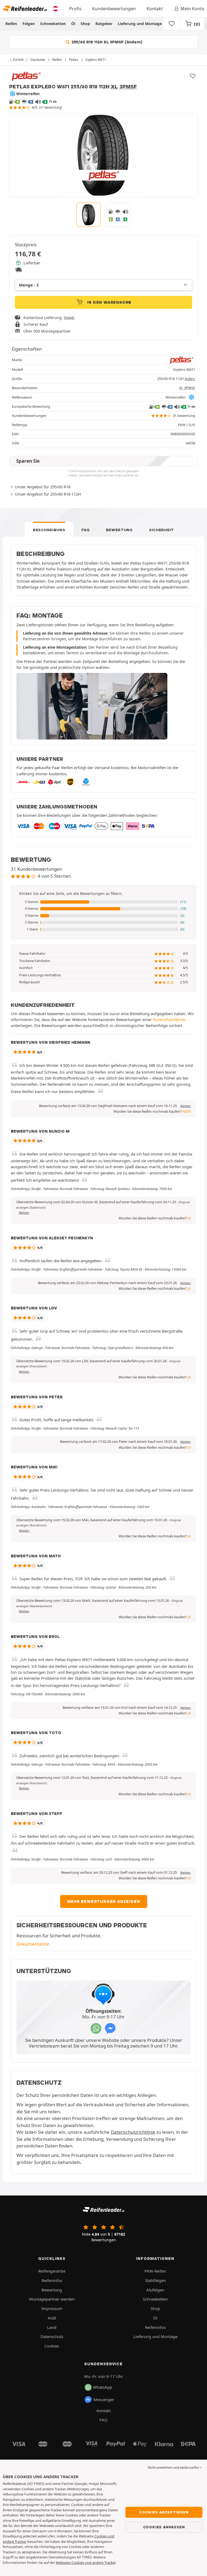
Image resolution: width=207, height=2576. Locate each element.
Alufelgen (155, 2290)
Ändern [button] (190, 379)
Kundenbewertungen (114, 9)
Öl (73, 24)
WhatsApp (103, 2387)
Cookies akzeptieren (164, 2512)
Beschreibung (49, 530)
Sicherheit (162, 530)
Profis (75, 9)
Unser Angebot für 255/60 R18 (43, 487)
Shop (85, 24)
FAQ (85, 530)
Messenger (104, 2399)
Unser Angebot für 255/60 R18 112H (48, 494)
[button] (103, 902)
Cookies (52, 2346)
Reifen (11, 24)
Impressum (52, 2308)
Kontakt (155, 9)
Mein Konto (192, 9)
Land (52, 2327)
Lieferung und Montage (140, 24)
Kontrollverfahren (169, 1019)
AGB (52, 2318)
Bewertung (119, 530)
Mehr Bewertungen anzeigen (104, 1901)
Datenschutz (52, 2336)
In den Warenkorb (109, 302)
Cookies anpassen (164, 2527)
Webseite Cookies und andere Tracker (86, 2563)
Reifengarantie (52, 2271)
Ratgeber (104, 24)
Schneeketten (53, 24)
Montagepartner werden (52, 2299)
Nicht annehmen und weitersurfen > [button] (175, 2468)
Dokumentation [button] (33, 1944)
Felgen (29, 24)
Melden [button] (186, 1106)
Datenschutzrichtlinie (133, 2132)
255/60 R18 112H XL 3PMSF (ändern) (106, 42)
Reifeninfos (52, 2280)
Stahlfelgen (155, 2280)
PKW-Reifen (155, 2271)
